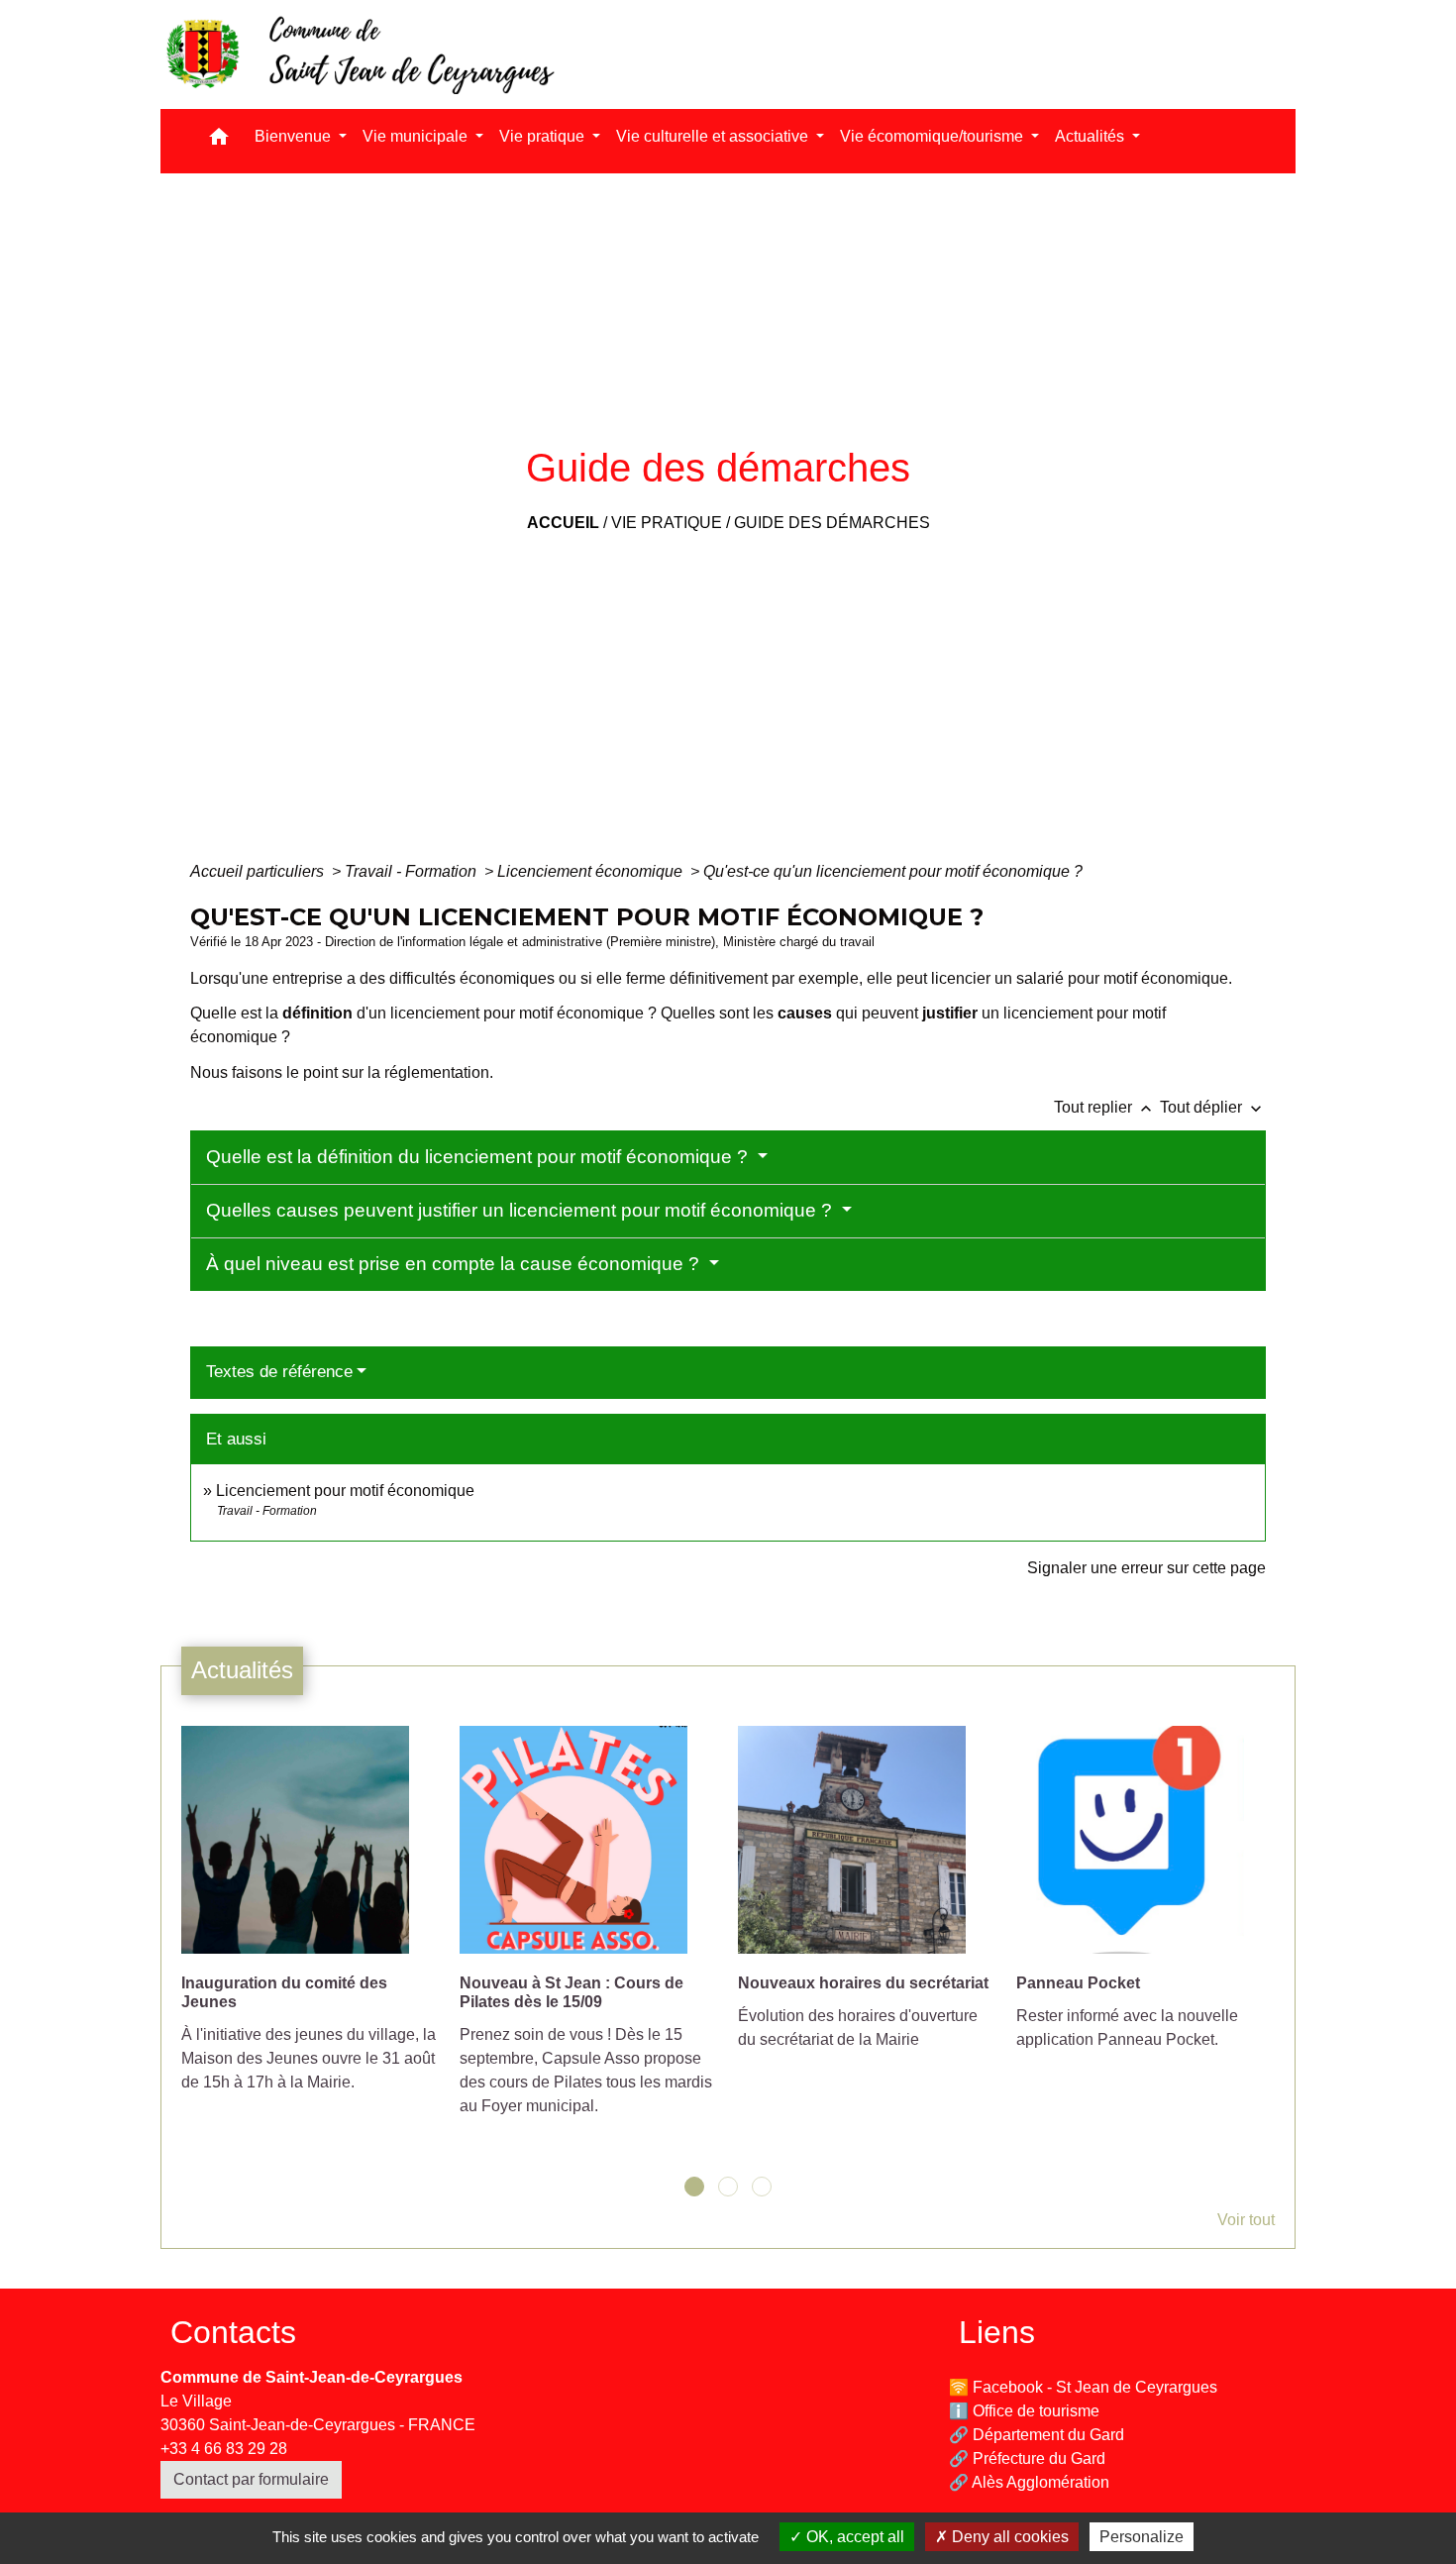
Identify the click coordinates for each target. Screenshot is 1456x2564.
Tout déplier (1213, 1107)
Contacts (233, 2332)
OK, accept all (853, 2537)
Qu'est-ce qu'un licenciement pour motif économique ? (893, 871)
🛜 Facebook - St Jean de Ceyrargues (1083, 2387)
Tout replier (1105, 1107)
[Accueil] (359, 54)
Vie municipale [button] (417, 136)
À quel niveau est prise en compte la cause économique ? (455, 1264)
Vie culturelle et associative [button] (714, 136)
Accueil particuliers (259, 871)
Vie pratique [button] (544, 136)
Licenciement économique (592, 871)
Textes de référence (279, 1372)
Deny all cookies (1008, 2537)
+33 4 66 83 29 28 (224, 2449)
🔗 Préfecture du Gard (1027, 2458)
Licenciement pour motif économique (345, 1491)
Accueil (563, 523)
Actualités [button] (1092, 136)
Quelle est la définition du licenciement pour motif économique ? (479, 1157)
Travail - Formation (413, 871)
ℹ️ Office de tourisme (1024, 2411)
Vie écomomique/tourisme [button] (934, 136)
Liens (997, 2332)
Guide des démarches (832, 523)
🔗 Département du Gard (1037, 2435)
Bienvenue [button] (295, 136)
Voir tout (1246, 2220)
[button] (219, 141)
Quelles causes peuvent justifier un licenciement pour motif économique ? (521, 1210)
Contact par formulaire (251, 2479)
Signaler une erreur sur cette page (1146, 1568)
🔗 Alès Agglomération (1029, 2482)
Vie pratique (667, 523)
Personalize (1142, 2537)
